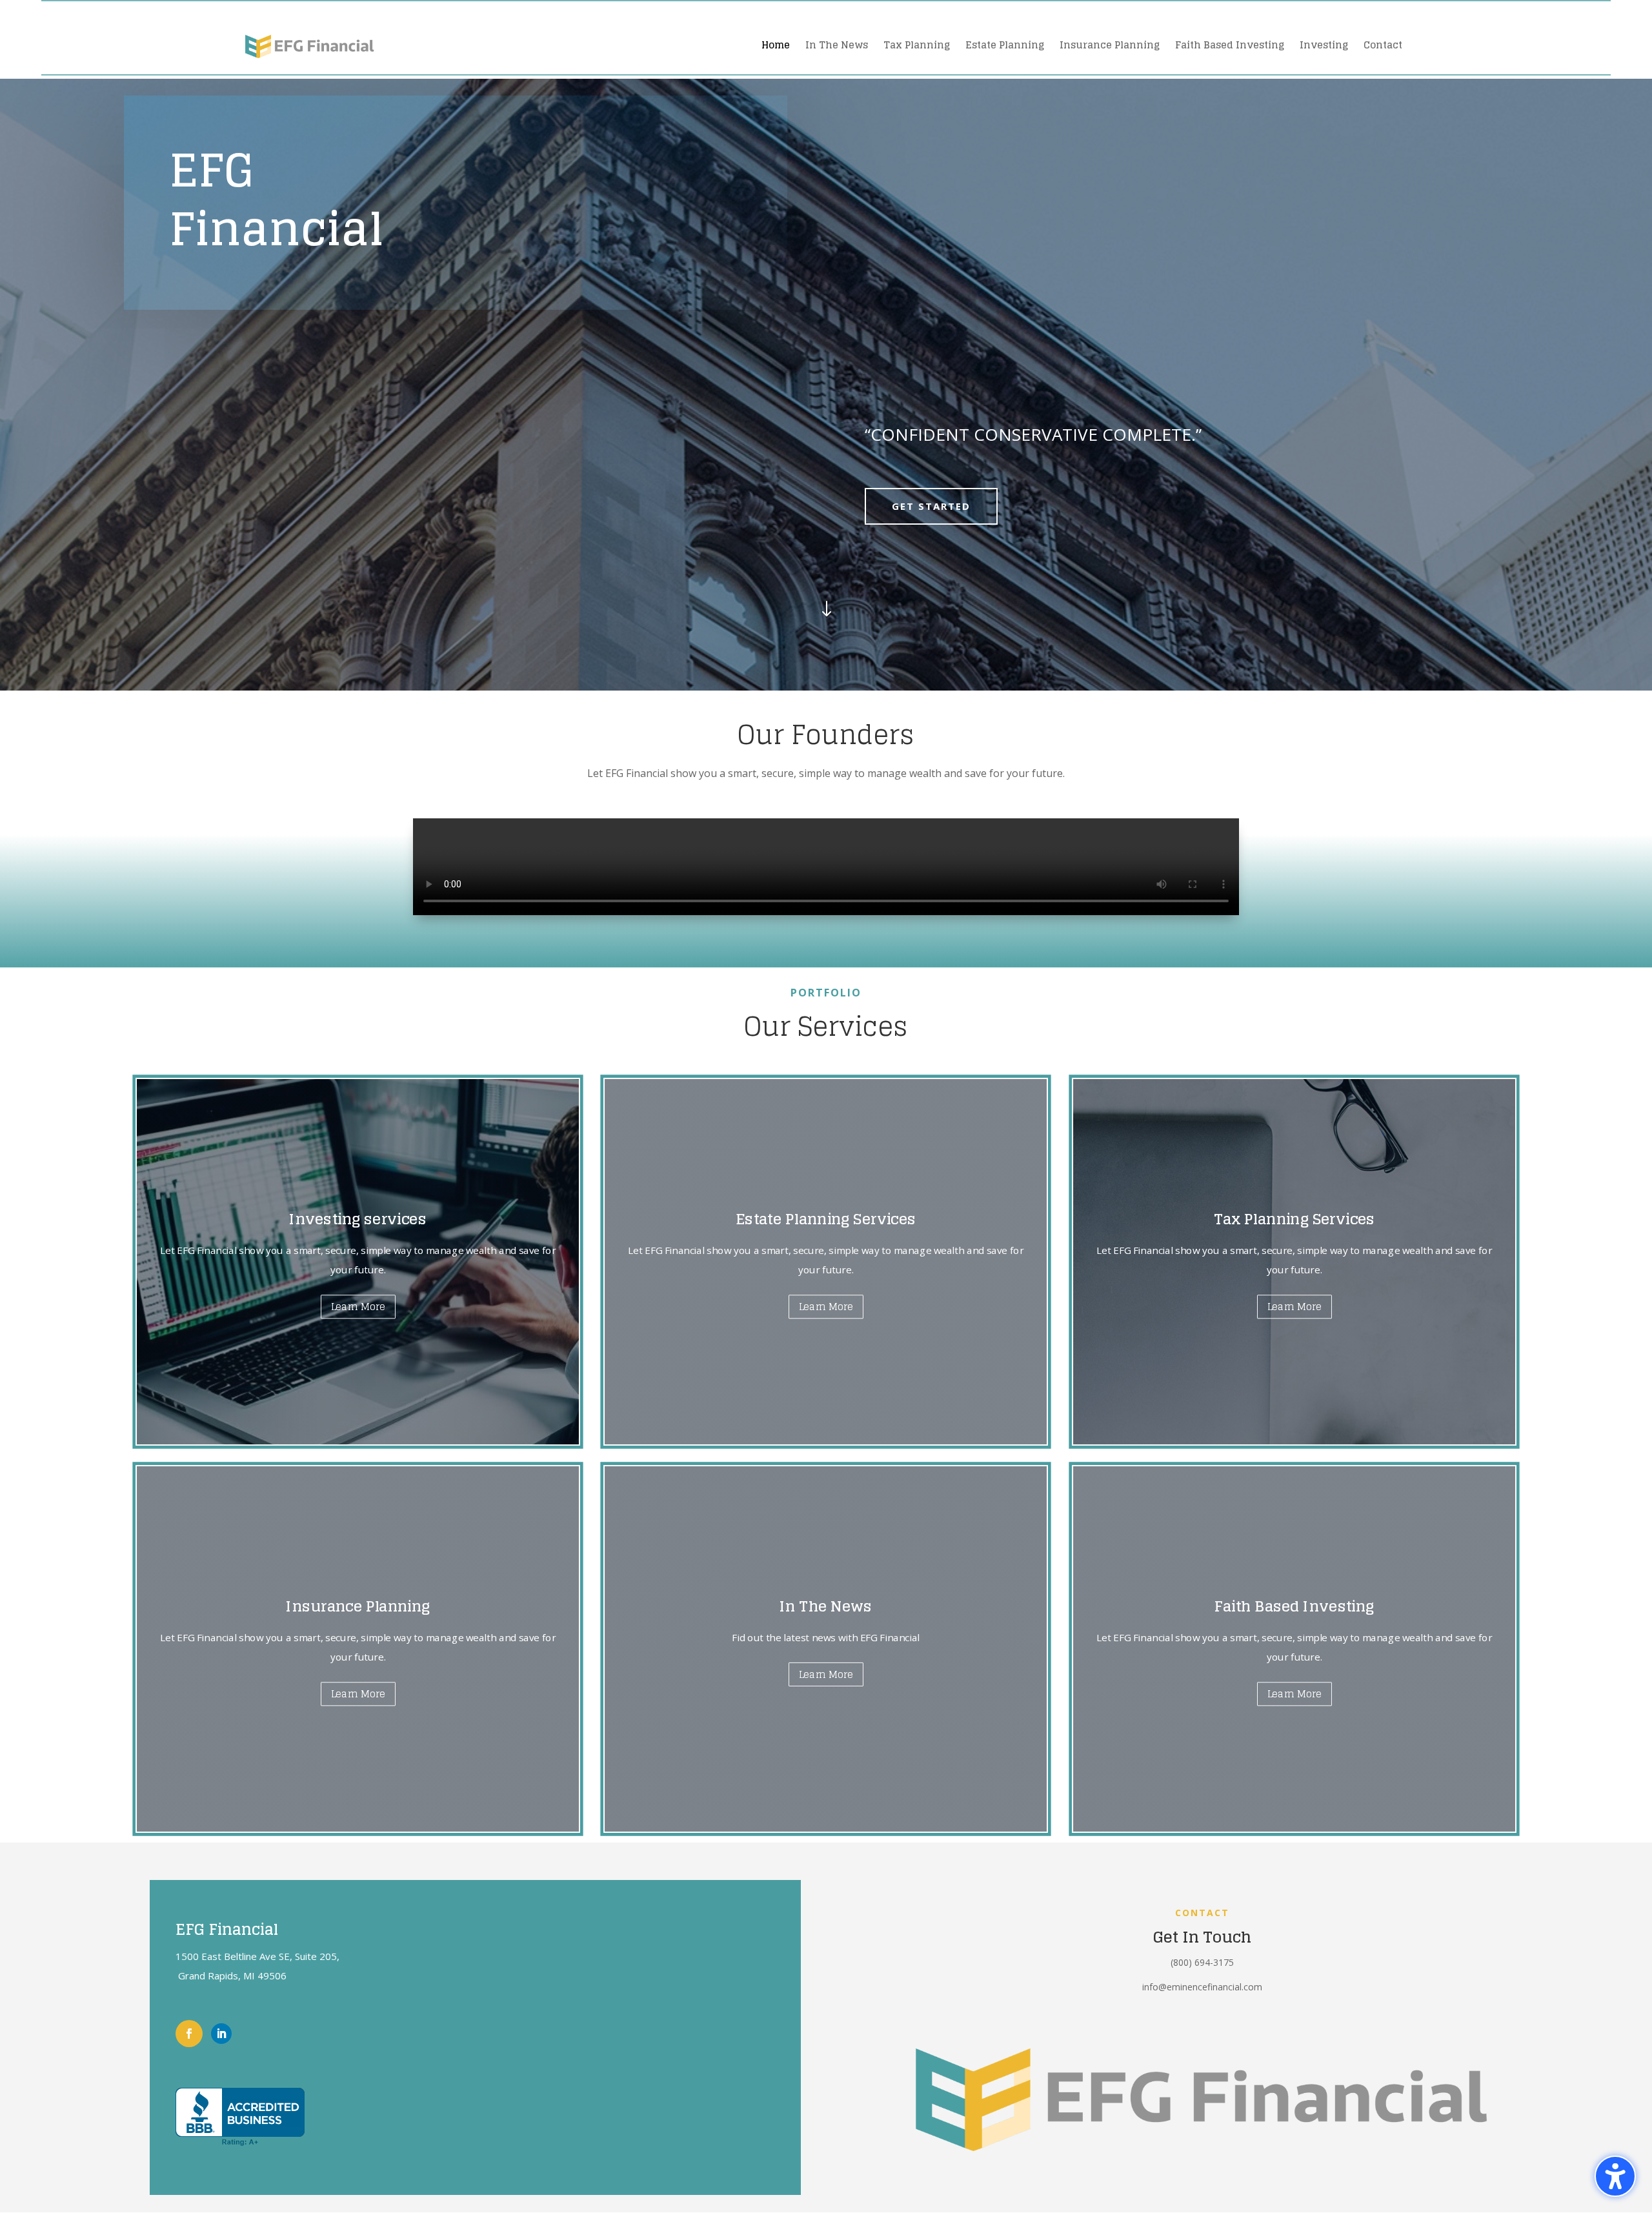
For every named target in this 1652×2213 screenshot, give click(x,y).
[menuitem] (776, 45)
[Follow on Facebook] (189, 2034)
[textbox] (1196, 438)
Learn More (358, 1307)
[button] (1615, 2176)
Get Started (931, 506)
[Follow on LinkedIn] (221, 2034)
